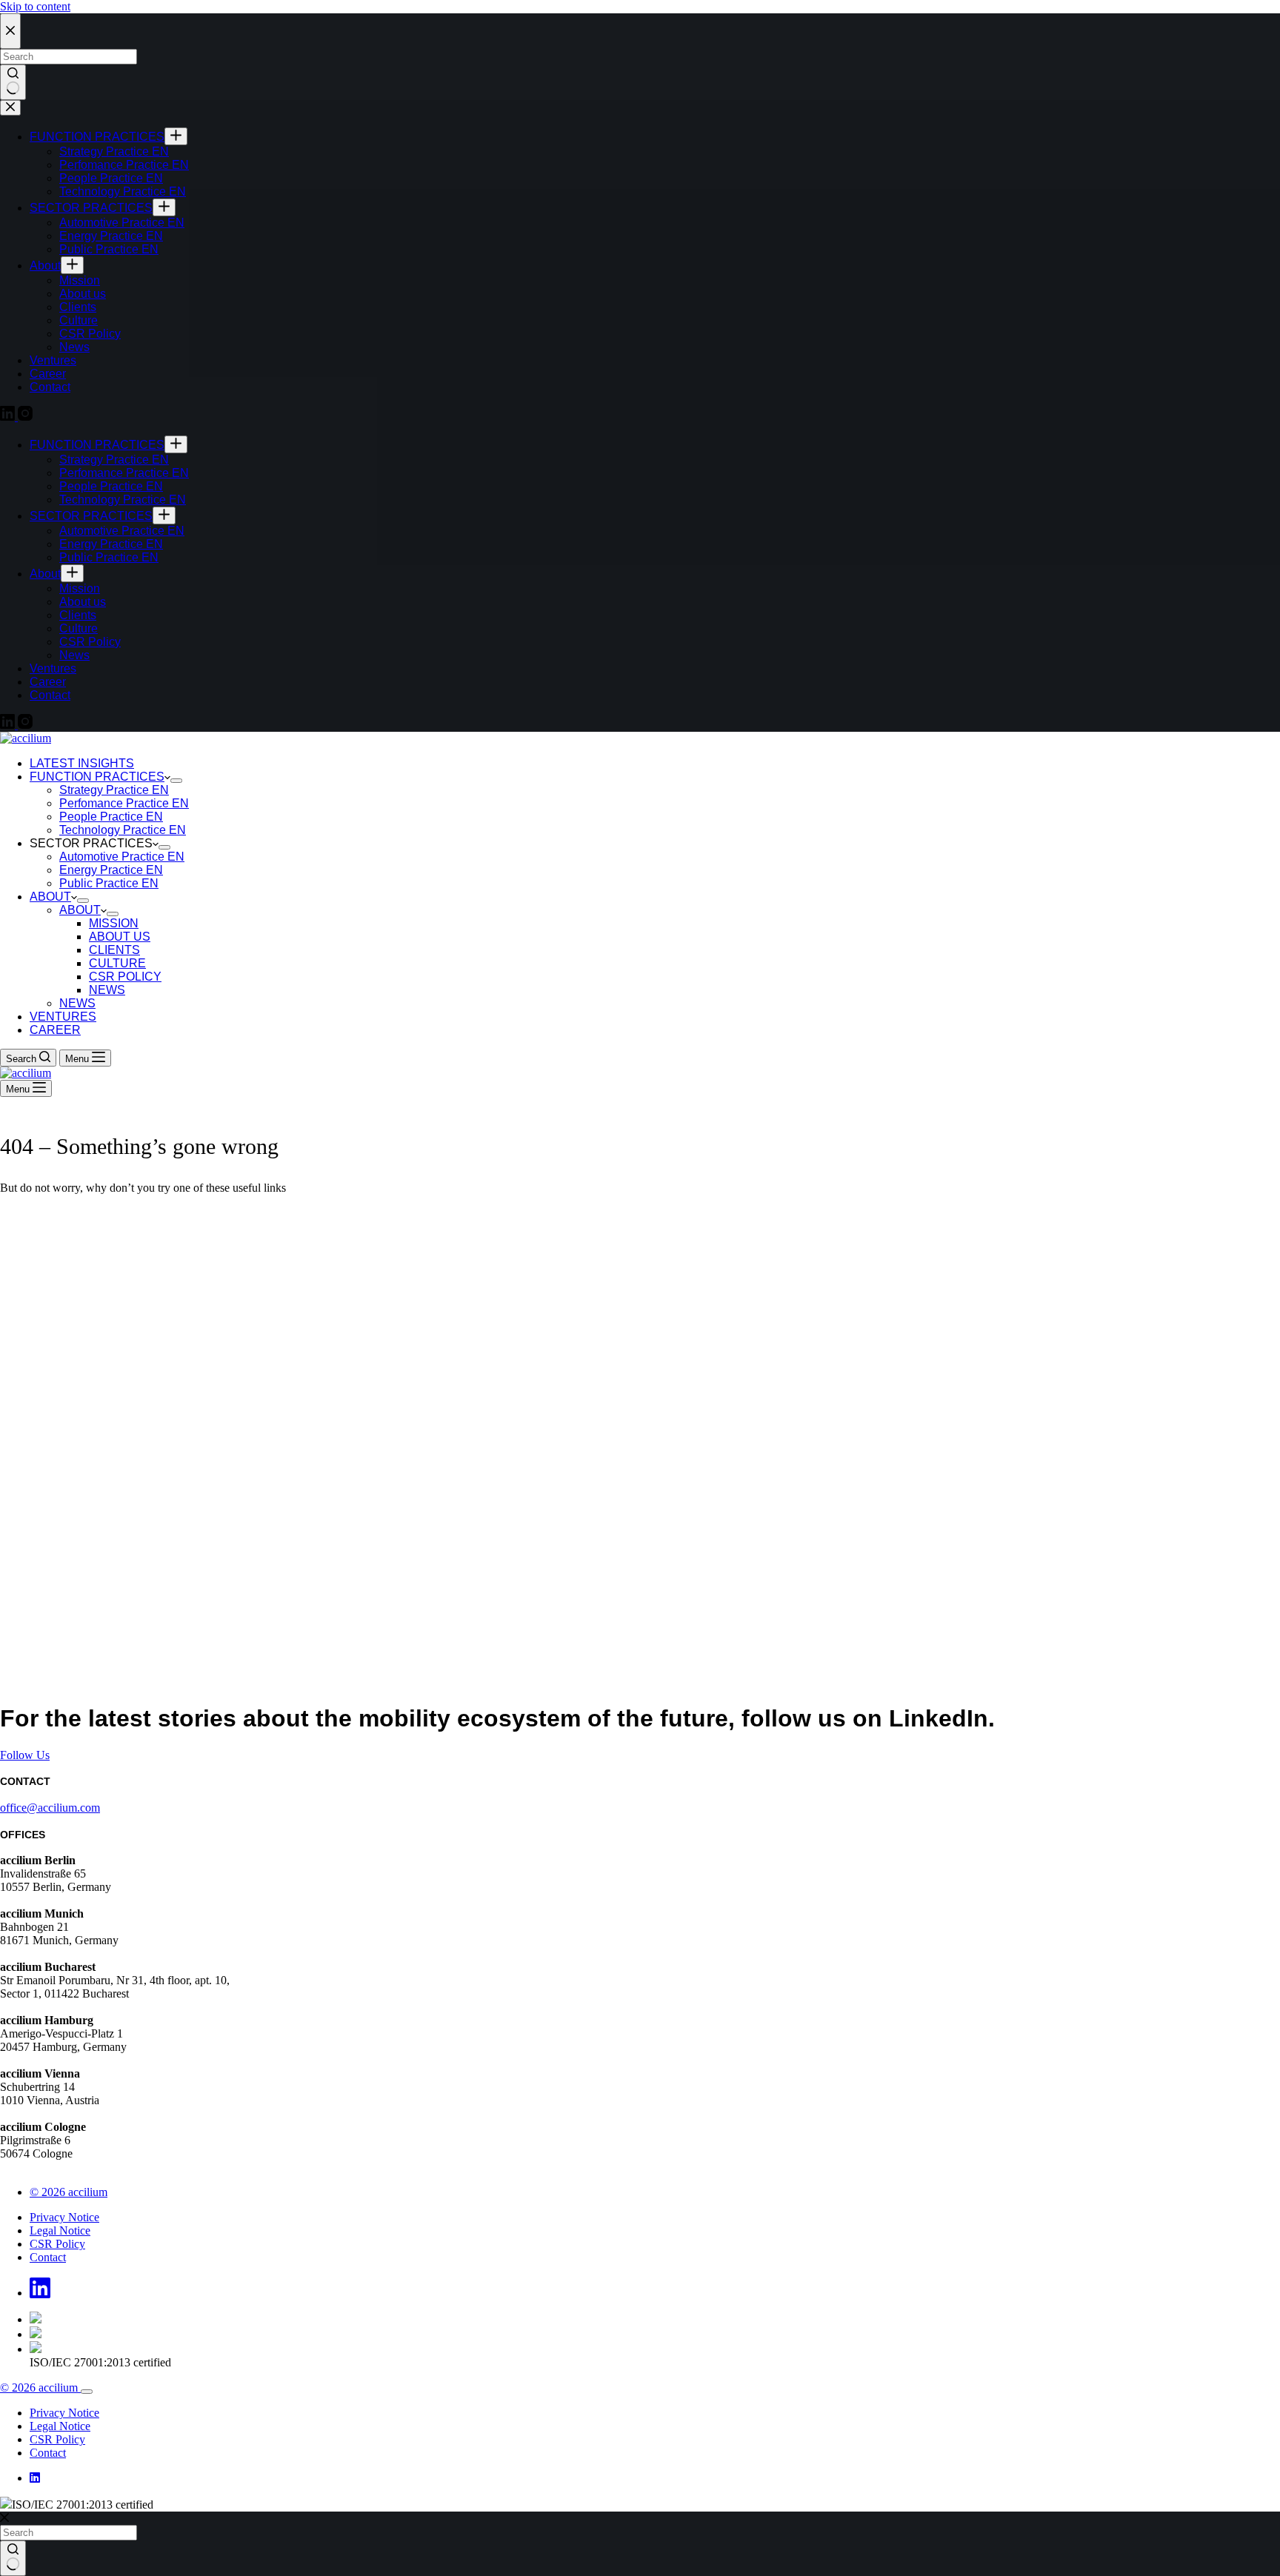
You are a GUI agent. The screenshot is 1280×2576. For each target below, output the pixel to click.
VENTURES (63, 1017)
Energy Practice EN (111, 870)
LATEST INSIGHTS (82, 763)
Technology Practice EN (123, 830)
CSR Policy (57, 2244)
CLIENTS (114, 950)
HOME (18, 1213)
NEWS (107, 990)
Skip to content (35, 6)
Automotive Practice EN (122, 857)
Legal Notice (60, 2230)
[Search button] (13, 2558)
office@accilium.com (50, 1808)
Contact (48, 2257)
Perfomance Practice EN (124, 803)
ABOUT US (120, 937)
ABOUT (50, 897)
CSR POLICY (125, 977)
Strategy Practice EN (114, 790)
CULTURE (117, 963)
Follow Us (25, 1755)
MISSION (114, 923)
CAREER (55, 1030)
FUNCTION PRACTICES (97, 777)
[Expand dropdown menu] (176, 781)
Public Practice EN (109, 883)
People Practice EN (111, 817)
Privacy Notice (64, 2217)
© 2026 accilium (69, 2192)
